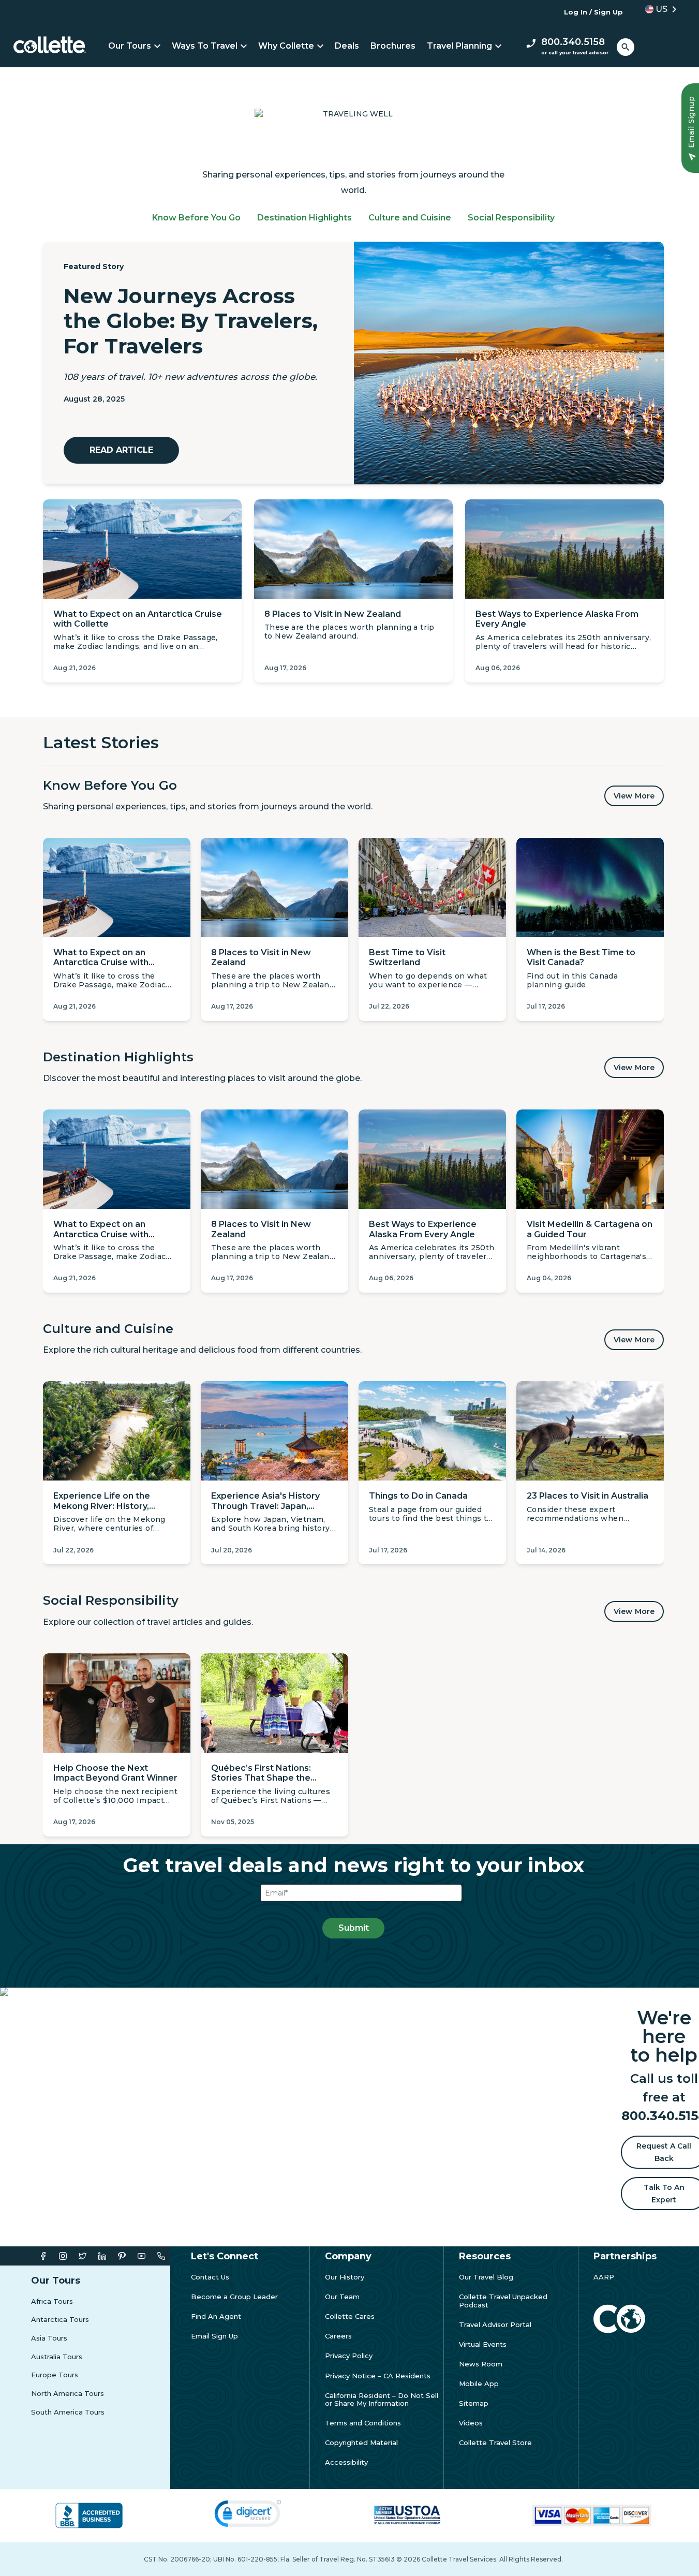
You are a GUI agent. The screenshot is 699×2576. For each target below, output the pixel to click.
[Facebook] (43, 2256)
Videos (471, 2423)
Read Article (121, 450)
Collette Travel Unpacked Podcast (503, 2301)
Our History (345, 2277)
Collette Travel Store (495, 2443)
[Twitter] (83, 2256)
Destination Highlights (304, 218)
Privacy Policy (349, 2356)
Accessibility (346, 2462)
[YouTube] (142, 2256)
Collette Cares (350, 2316)
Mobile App (479, 2384)
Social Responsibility (511, 218)
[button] (658, 9)
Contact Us (210, 2277)
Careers (338, 2336)
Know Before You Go (196, 218)
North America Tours (68, 2394)
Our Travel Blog (486, 2277)
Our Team (342, 2297)
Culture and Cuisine (410, 218)
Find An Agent (216, 2316)
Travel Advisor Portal (495, 2325)
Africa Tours (52, 2301)
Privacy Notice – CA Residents (378, 2376)
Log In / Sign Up (593, 12)
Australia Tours (57, 2357)
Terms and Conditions (363, 2423)
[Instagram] (63, 2256)
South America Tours (68, 2412)
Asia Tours (49, 2338)
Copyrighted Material (361, 2443)
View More (634, 796)
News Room (481, 2364)
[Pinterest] (122, 2256)
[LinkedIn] (102, 2256)
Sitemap (474, 2403)
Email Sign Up (214, 2336)
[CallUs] (161, 2256)
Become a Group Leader (234, 2297)
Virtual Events (483, 2344)
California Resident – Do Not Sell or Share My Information (382, 2400)
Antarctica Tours (60, 2320)
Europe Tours (55, 2375)
